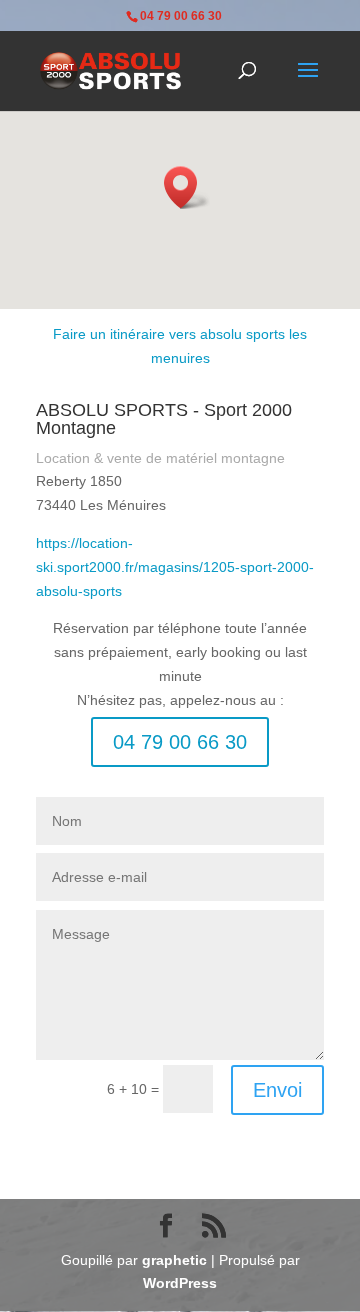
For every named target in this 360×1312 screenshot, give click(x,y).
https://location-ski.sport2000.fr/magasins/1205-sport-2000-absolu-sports (175, 567)
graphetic (174, 1260)
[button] (187, 187)
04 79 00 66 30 (180, 742)
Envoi (277, 1090)
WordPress (180, 1283)
